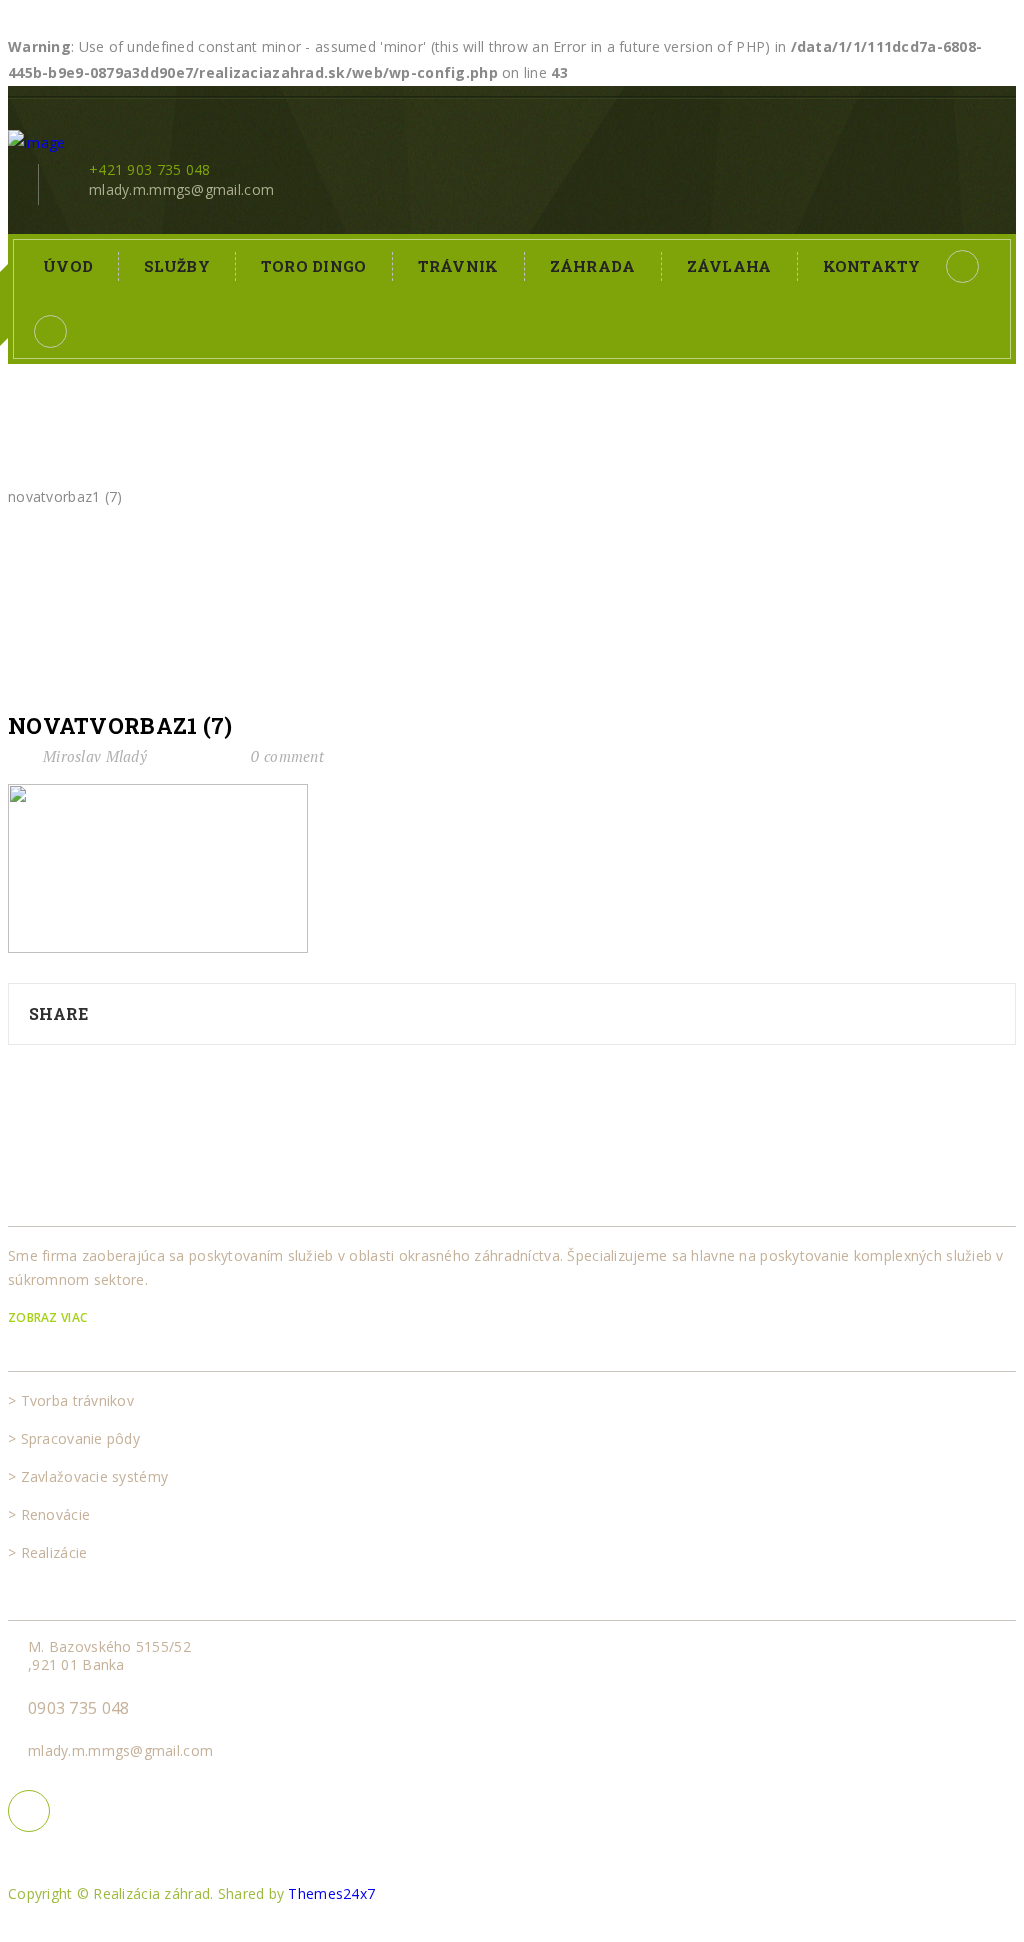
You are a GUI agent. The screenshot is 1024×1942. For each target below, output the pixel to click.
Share (58, 1013)
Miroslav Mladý (95, 756)
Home (25, 470)
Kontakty (872, 266)
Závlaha (729, 266)
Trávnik (458, 266)
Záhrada (593, 266)
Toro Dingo (314, 266)
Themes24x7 (331, 1893)
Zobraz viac (49, 1317)
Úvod (68, 266)
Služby (177, 266)
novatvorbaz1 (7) (120, 726)
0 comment (287, 756)
